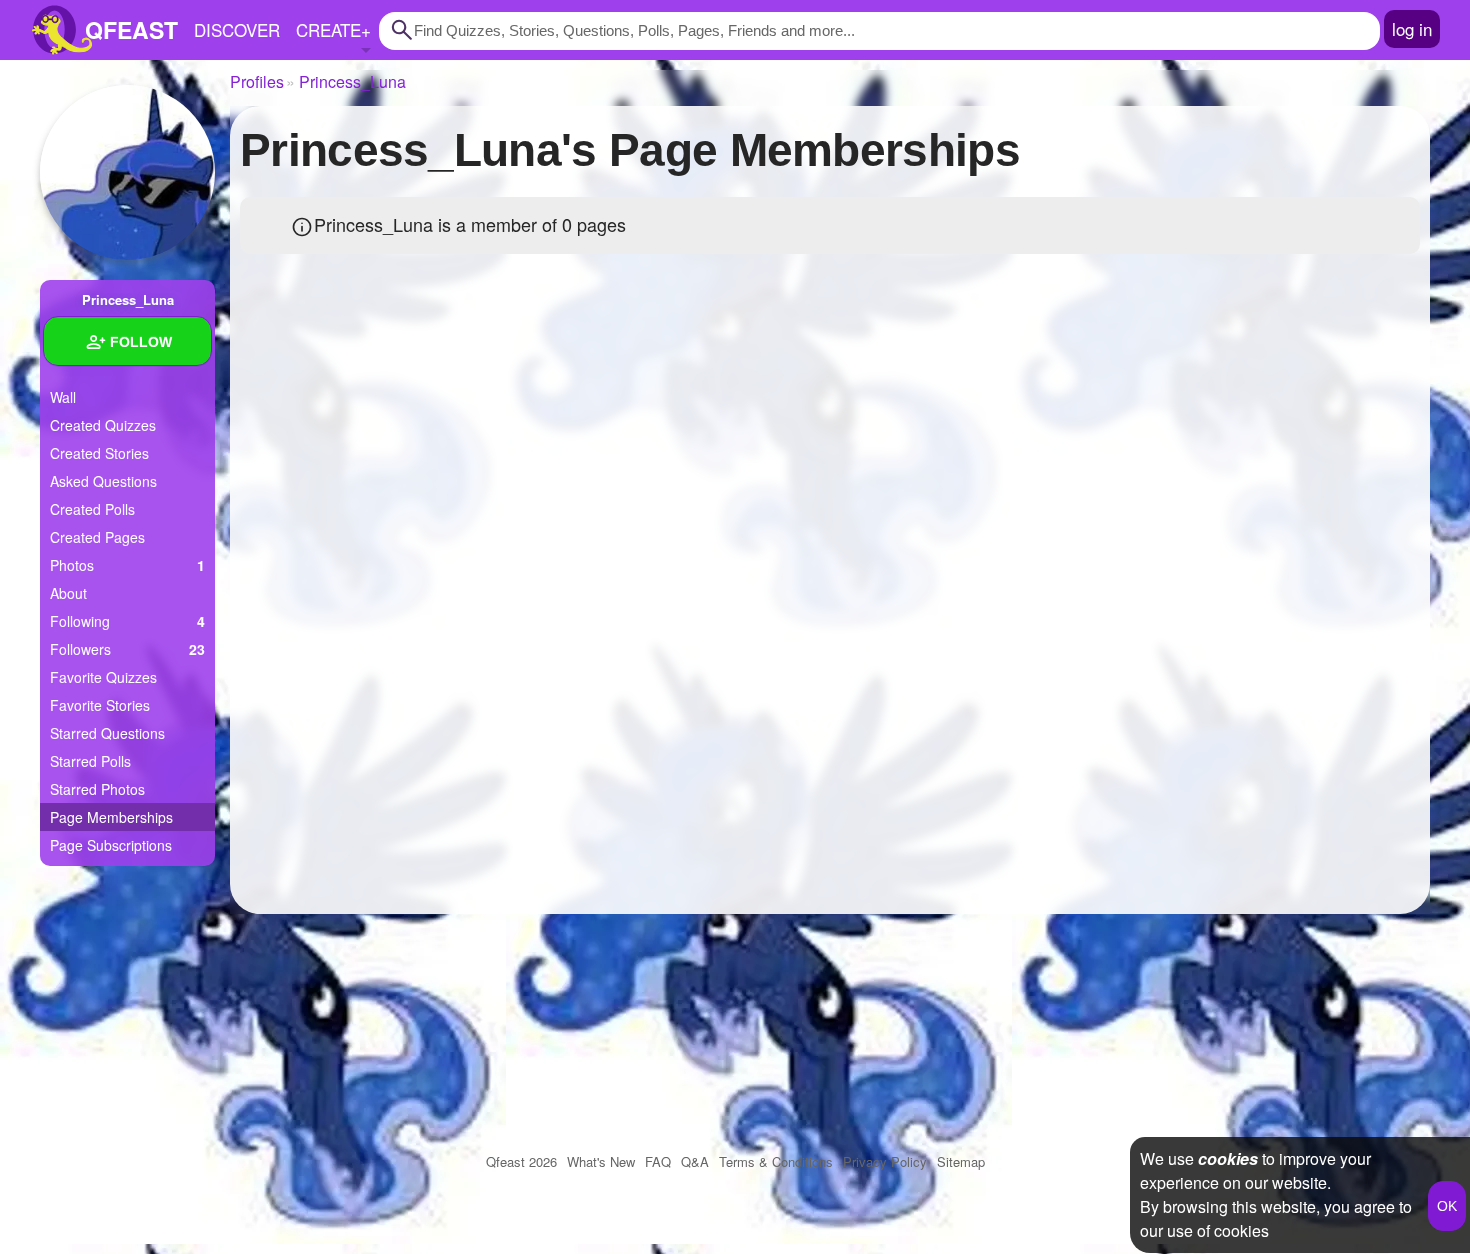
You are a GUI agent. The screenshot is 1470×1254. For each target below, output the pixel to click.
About (68, 593)
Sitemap (961, 1161)
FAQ (658, 1161)
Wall (63, 397)
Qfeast (521, 1161)
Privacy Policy (885, 1161)
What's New (601, 1161)
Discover (237, 29)
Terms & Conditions (776, 1161)
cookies (1228, 1158)
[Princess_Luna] (127, 172)
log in (1412, 28)
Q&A (695, 1161)
